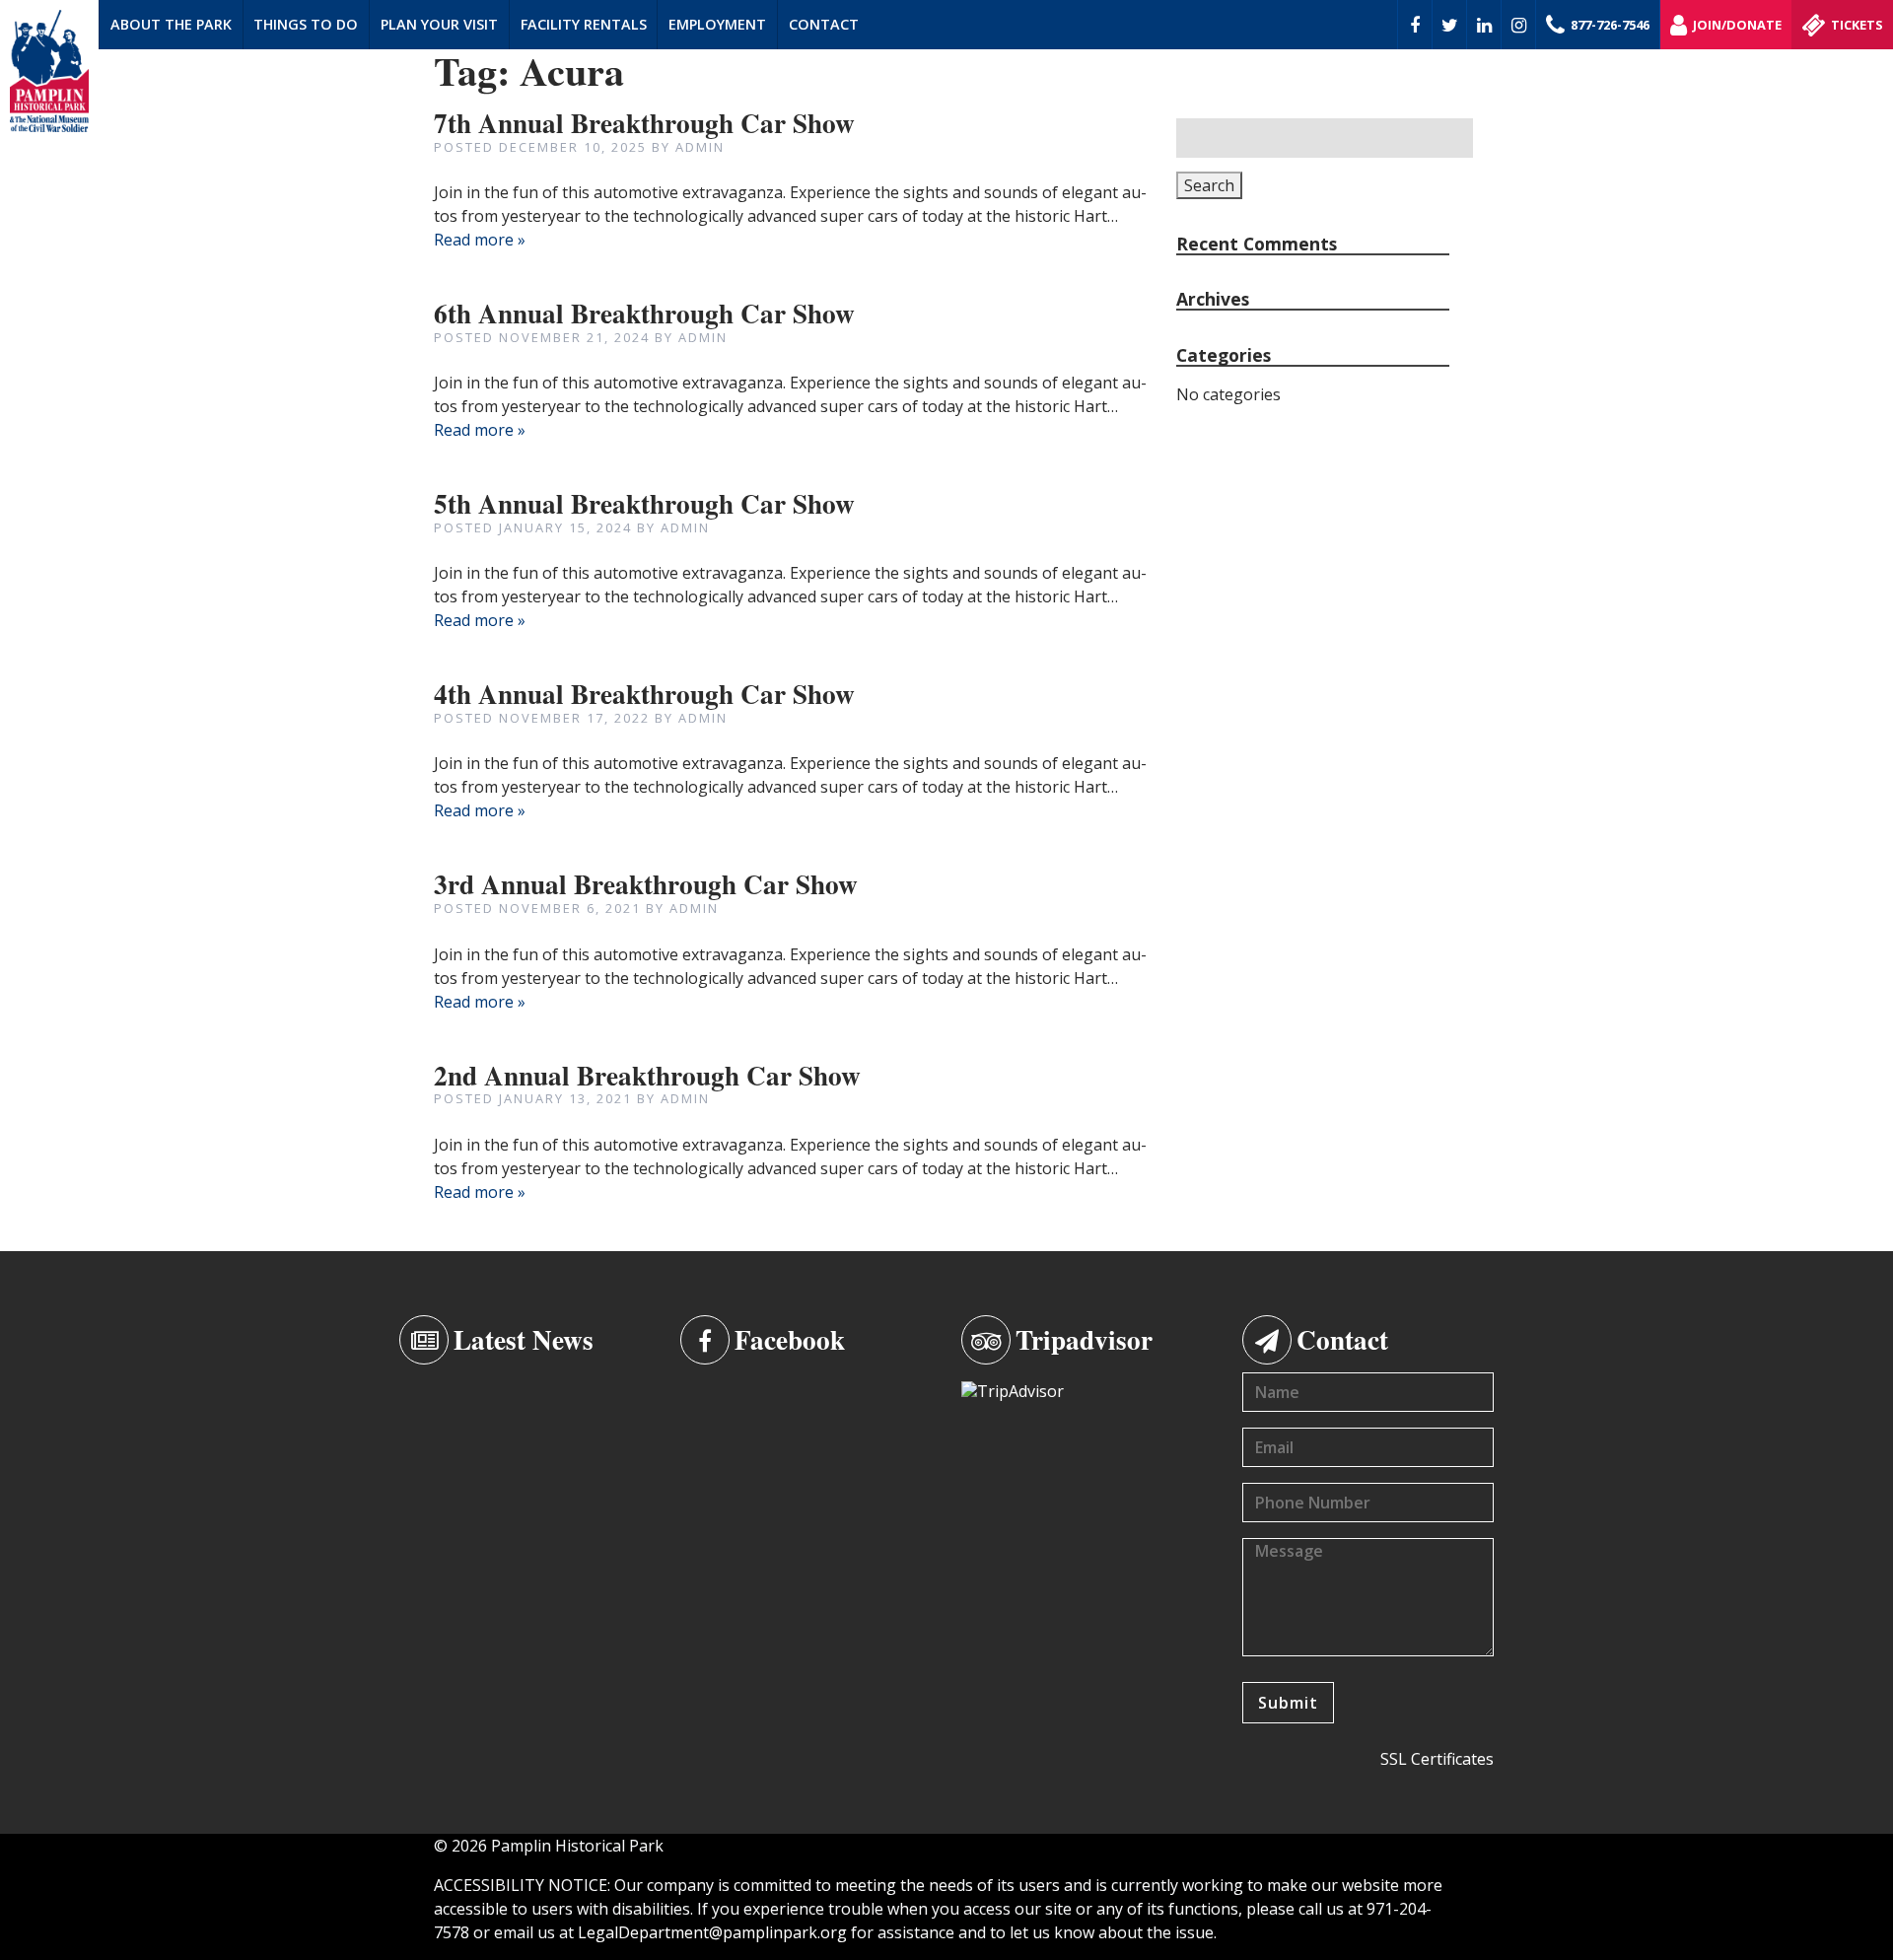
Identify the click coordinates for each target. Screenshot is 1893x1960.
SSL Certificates (1437, 1759)
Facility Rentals (584, 24)
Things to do (306, 24)
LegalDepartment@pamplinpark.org (712, 1932)
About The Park (171, 24)
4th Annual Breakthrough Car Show (644, 694)
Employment (717, 24)
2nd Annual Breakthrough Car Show (647, 1075)
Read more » (480, 240)
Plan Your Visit (439, 24)
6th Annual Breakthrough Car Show (644, 313)
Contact (824, 24)
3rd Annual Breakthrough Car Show (646, 884)
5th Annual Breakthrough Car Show (644, 503)
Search (1209, 185)
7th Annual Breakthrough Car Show (644, 123)
